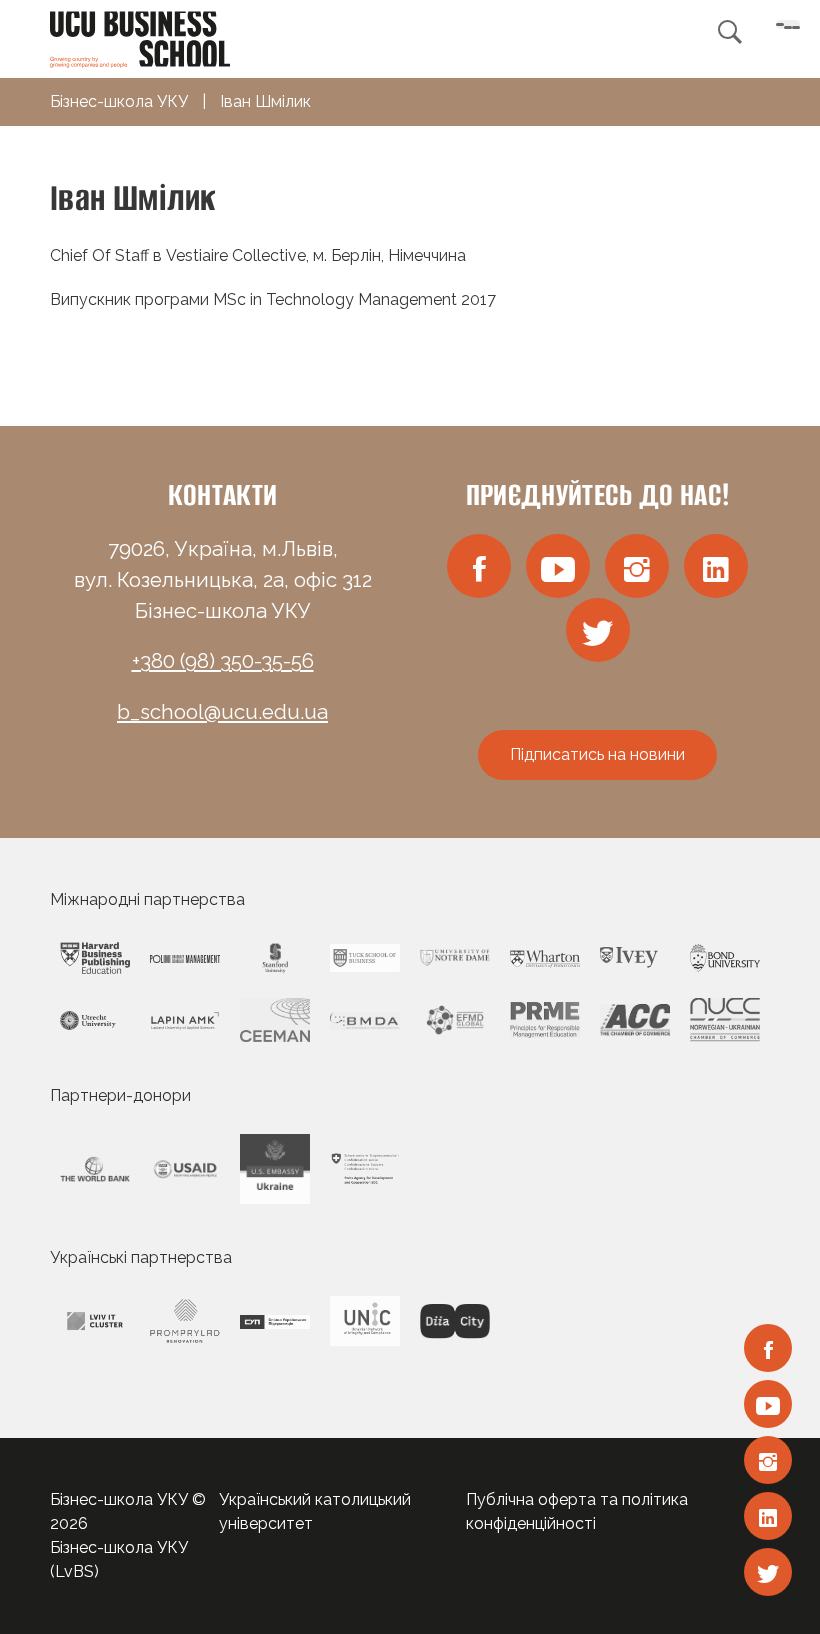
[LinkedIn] (768, 1516)
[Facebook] (768, 1348)
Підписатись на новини (597, 754)
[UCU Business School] (140, 37)
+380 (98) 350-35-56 (223, 661)
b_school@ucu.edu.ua (222, 712)
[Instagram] (768, 1460)
